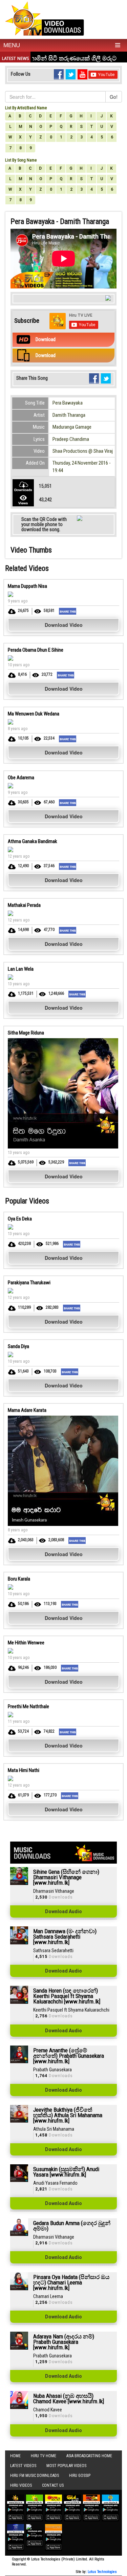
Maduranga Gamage (72, 427)
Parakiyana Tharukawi (29, 1283)
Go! (114, 97)
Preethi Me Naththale (28, 1706)
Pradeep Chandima (71, 439)
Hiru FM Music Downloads (35, 2476)
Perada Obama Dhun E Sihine (36, 650)
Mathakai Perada (24, 905)
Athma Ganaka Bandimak (33, 841)
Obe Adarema (21, 778)
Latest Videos (23, 2466)
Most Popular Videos (66, 2466)
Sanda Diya (18, 1346)
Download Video (64, 625)
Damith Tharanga (69, 415)
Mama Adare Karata (27, 1410)
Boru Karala (19, 1579)
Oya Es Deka (20, 1219)
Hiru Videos (21, 2485)
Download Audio (63, 1911)
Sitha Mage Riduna (26, 1033)
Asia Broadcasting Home (89, 2456)
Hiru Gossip (80, 2476)
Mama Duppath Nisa (27, 586)
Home (15, 2456)
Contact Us (53, 2485)
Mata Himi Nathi (24, 1770)
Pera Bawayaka (68, 403)
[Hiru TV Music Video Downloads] (45, 18)
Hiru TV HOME (44, 2456)
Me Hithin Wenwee (26, 1643)
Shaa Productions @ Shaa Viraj (83, 451)
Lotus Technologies (102, 2572)
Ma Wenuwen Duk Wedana (34, 714)
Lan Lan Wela (21, 969)
